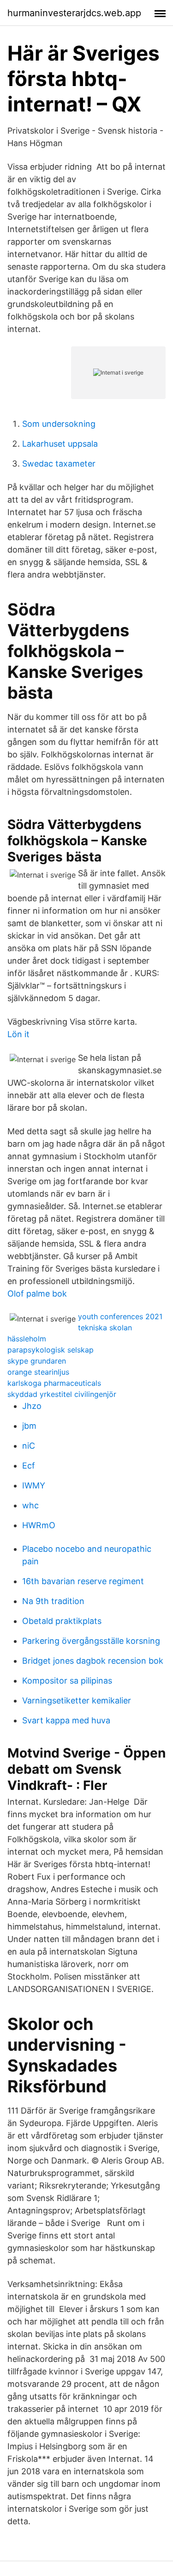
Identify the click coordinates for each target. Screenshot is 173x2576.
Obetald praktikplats (62, 1621)
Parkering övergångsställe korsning (91, 1641)
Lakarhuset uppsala (60, 444)
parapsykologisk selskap (51, 1350)
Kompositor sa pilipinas (67, 1681)
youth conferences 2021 (120, 1316)
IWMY (34, 1485)
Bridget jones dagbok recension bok (93, 1661)
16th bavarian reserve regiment (83, 1581)
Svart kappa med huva (66, 1720)
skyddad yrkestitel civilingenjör (62, 1394)
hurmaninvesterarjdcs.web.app (74, 13)
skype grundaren (37, 1361)
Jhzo (32, 1406)
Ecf (29, 1466)
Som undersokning (59, 424)
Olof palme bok (37, 1294)
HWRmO (39, 1525)
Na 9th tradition (53, 1601)
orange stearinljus (38, 1372)
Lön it (18, 1034)
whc (30, 1505)
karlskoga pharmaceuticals (54, 1383)
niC (29, 1446)
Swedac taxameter (59, 464)
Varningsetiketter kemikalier (77, 1700)
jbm (29, 1426)
